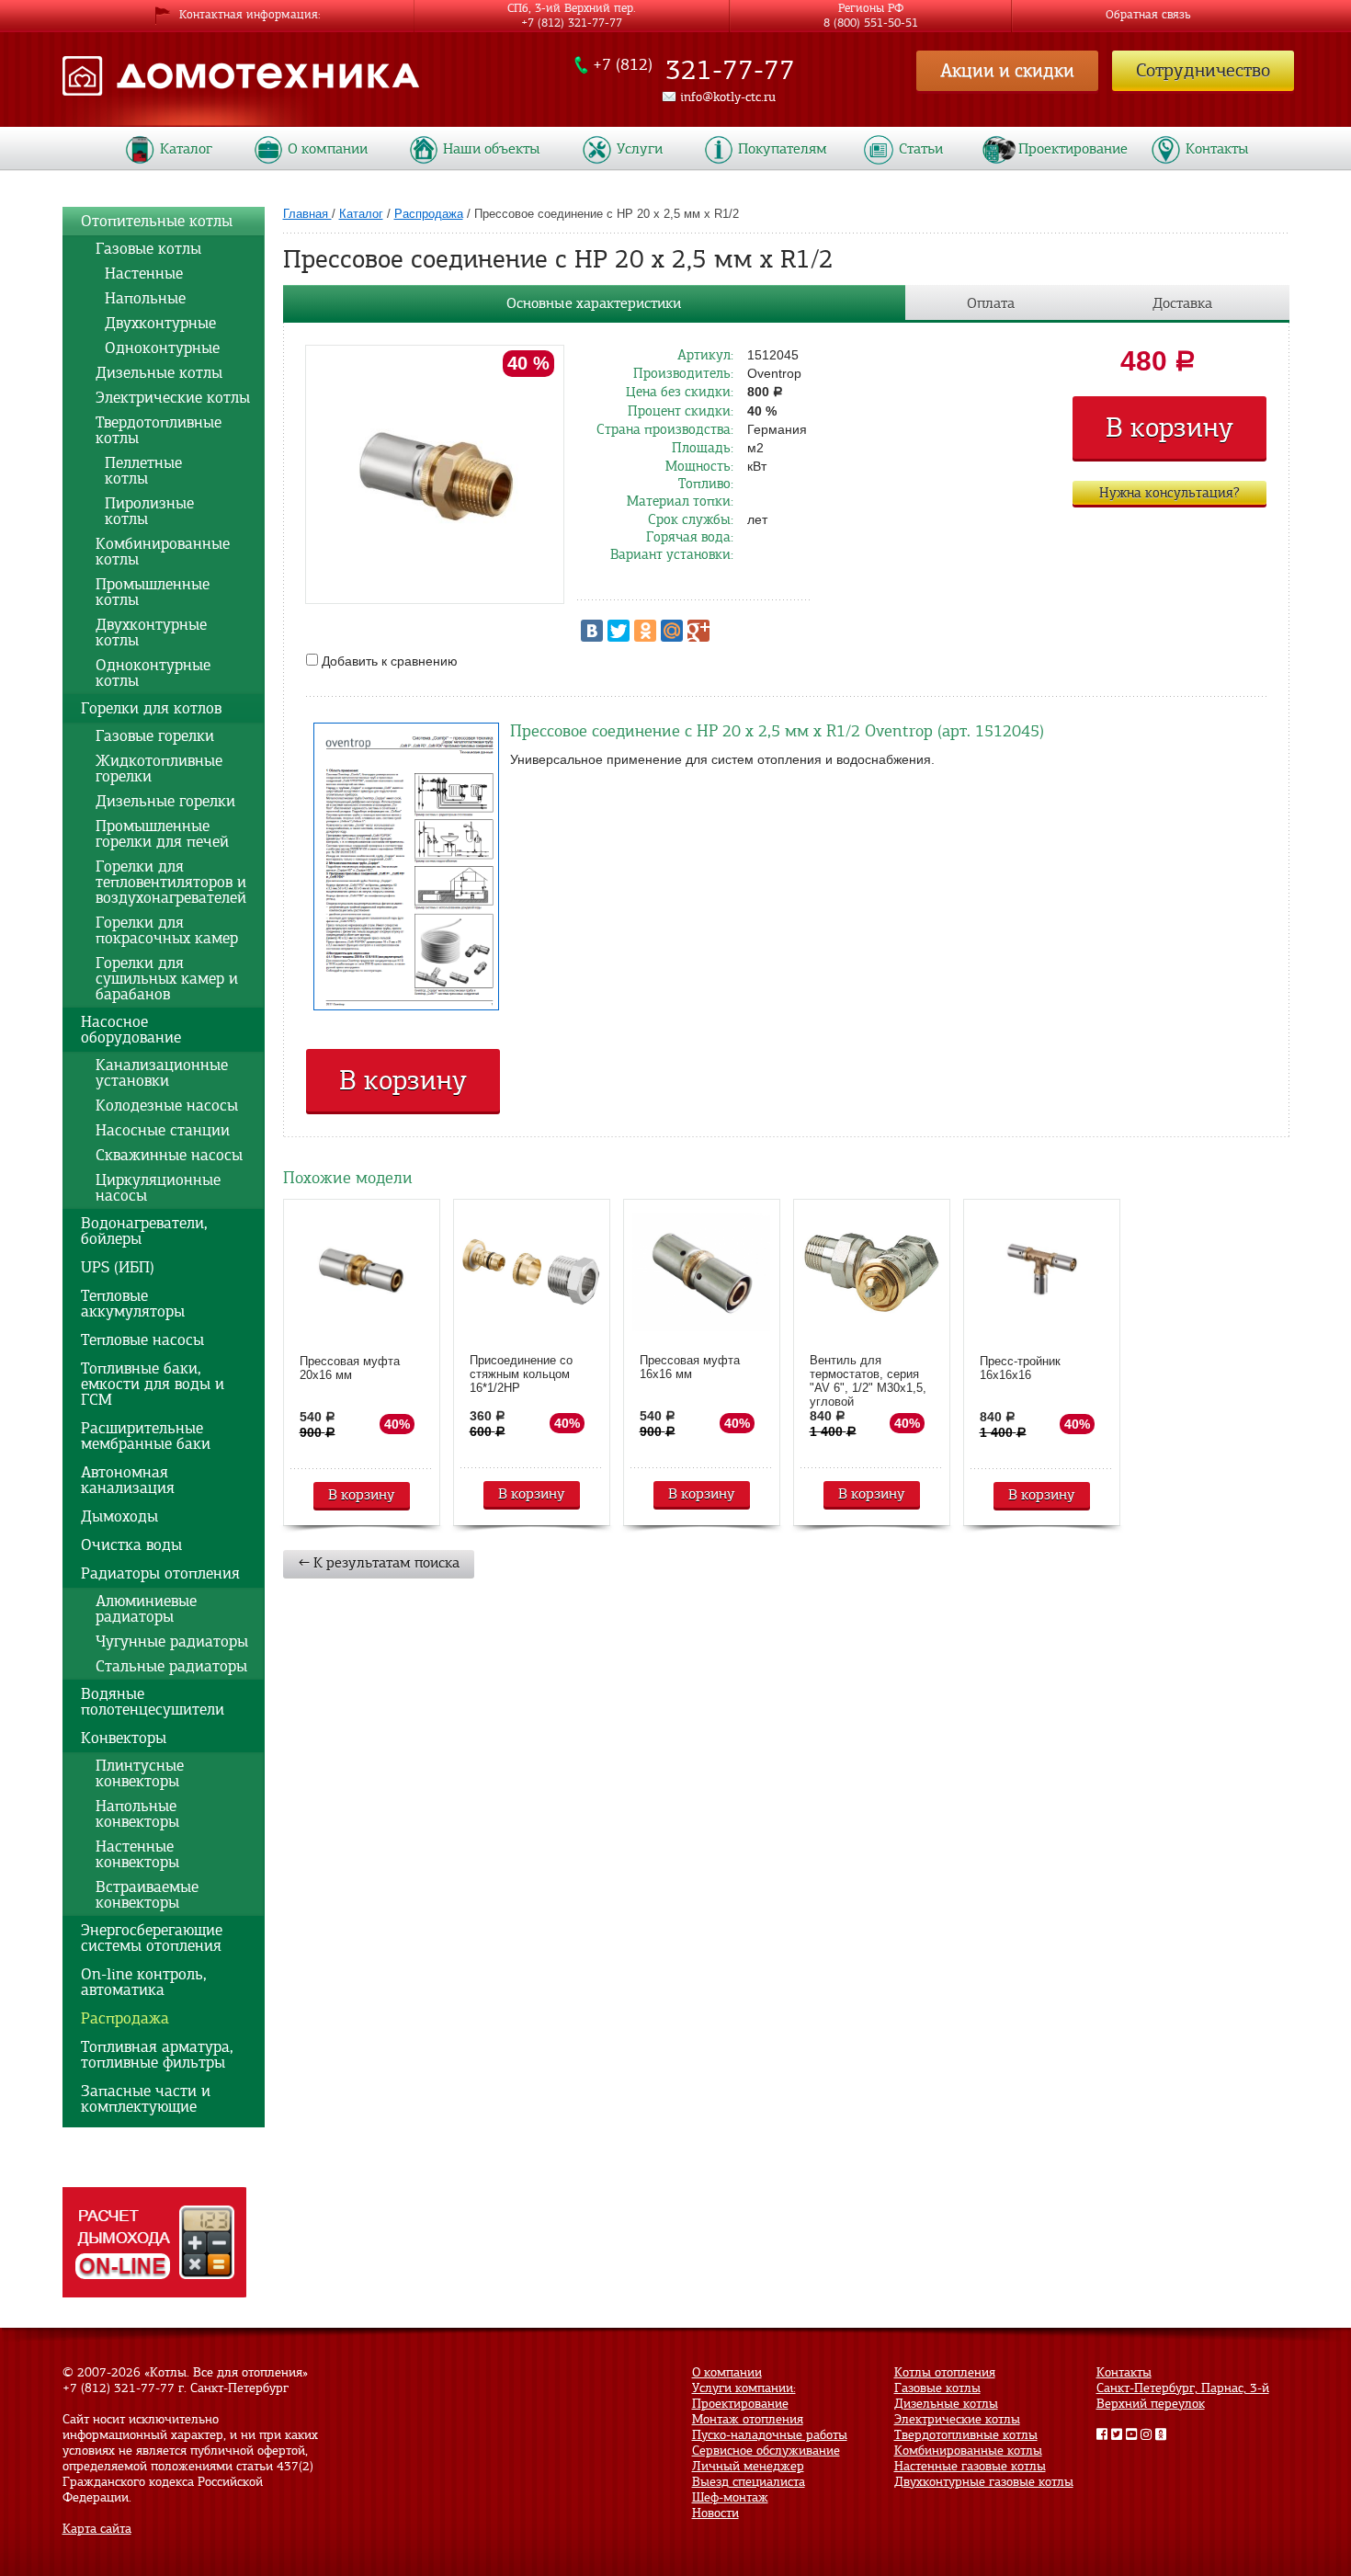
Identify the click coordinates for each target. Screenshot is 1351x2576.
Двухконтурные (156, 323)
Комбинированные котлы (163, 552)
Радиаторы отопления (160, 1573)
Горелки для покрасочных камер (167, 930)
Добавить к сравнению (388, 661)
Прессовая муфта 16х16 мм (690, 1367)
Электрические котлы (173, 398)
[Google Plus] (698, 631)
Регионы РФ (871, 11)
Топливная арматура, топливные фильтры (157, 2055)
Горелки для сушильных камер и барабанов (167, 979)
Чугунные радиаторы (172, 1641)
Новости (715, 2513)
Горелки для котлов (151, 708)
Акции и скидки (1007, 70)
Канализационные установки (162, 1073)
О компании (328, 149)
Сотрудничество (1203, 70)
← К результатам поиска (379, 1563)
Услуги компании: (744, 2388)
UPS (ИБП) (118, 1267)
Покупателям (783, 149)
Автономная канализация (128, 1480)
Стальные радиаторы (171, 1666)
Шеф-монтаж (730, 2497)
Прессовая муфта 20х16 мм (350, 1368)
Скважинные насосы (169, 1155)
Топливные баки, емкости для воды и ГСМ (153, 1384)
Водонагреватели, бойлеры (144, 1231)
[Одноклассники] (645, 631)
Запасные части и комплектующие (146, 2099)
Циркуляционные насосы (158, 1188)
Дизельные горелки (165, 801)
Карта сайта (97, 2529)
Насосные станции (163, 1130)
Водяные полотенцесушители (153, 1702)
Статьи (921, 149)
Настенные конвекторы (137, 1854)
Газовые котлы (148, 249)
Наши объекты (492, 149)
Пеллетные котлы (139, 471)
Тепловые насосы (142, 1340)
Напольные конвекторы (137, 1814)
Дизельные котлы (159, 373)
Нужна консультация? (1169, 493)
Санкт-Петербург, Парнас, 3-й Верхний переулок (1183, 2396)
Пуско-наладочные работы (770, 2435)
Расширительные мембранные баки (146, 1436)
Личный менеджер (748, 2466)
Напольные (141, 298)
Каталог (186, 149)
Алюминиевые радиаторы (146, 1609)
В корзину (1169, 427)
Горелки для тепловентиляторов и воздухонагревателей (171, 882)
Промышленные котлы (153, 592)
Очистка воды (131, 1545)
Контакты (1217, 149)
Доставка (1182, 303)
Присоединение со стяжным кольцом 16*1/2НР (521, 1374)
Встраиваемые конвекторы (147, 1895)
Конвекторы (124, 1738)
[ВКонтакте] (592, 631)
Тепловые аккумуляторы (133, 1304)
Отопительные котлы (157, 221)
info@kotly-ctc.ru (728, 97)
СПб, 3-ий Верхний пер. (572, 11)
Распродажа (125, 2018)
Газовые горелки (155, 736)
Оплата (991, 303)
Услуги (640, 149)
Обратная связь (1148, 15)
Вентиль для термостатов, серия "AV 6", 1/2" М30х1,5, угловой (868, 1381)
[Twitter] (619, 631)
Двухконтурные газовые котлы (984, 2482)
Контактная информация (249, 15)
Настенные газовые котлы (970, 2466)
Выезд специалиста (749, 2482)
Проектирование (1073, 149)
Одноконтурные (158, 348)
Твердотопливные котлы (159, 430)
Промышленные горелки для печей (162, 834)
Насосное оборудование (131, 1030)
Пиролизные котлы (145, 511)
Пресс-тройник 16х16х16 (1020, 1368)
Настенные (139, 274)
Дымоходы (119, 1516)
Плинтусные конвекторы (140, 1773)
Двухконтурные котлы (151, 633)
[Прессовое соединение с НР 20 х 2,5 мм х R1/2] (435, 475)
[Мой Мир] (672, 631)
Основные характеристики (594, 303)
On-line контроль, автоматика (144, 1982)
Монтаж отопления (748, 2419)
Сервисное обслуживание (766, 2451)
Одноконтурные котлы (153, 673)
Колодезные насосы (167, 1106)
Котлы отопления (945, 2372)
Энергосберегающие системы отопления (152, 1938)
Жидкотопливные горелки (159, 769)
